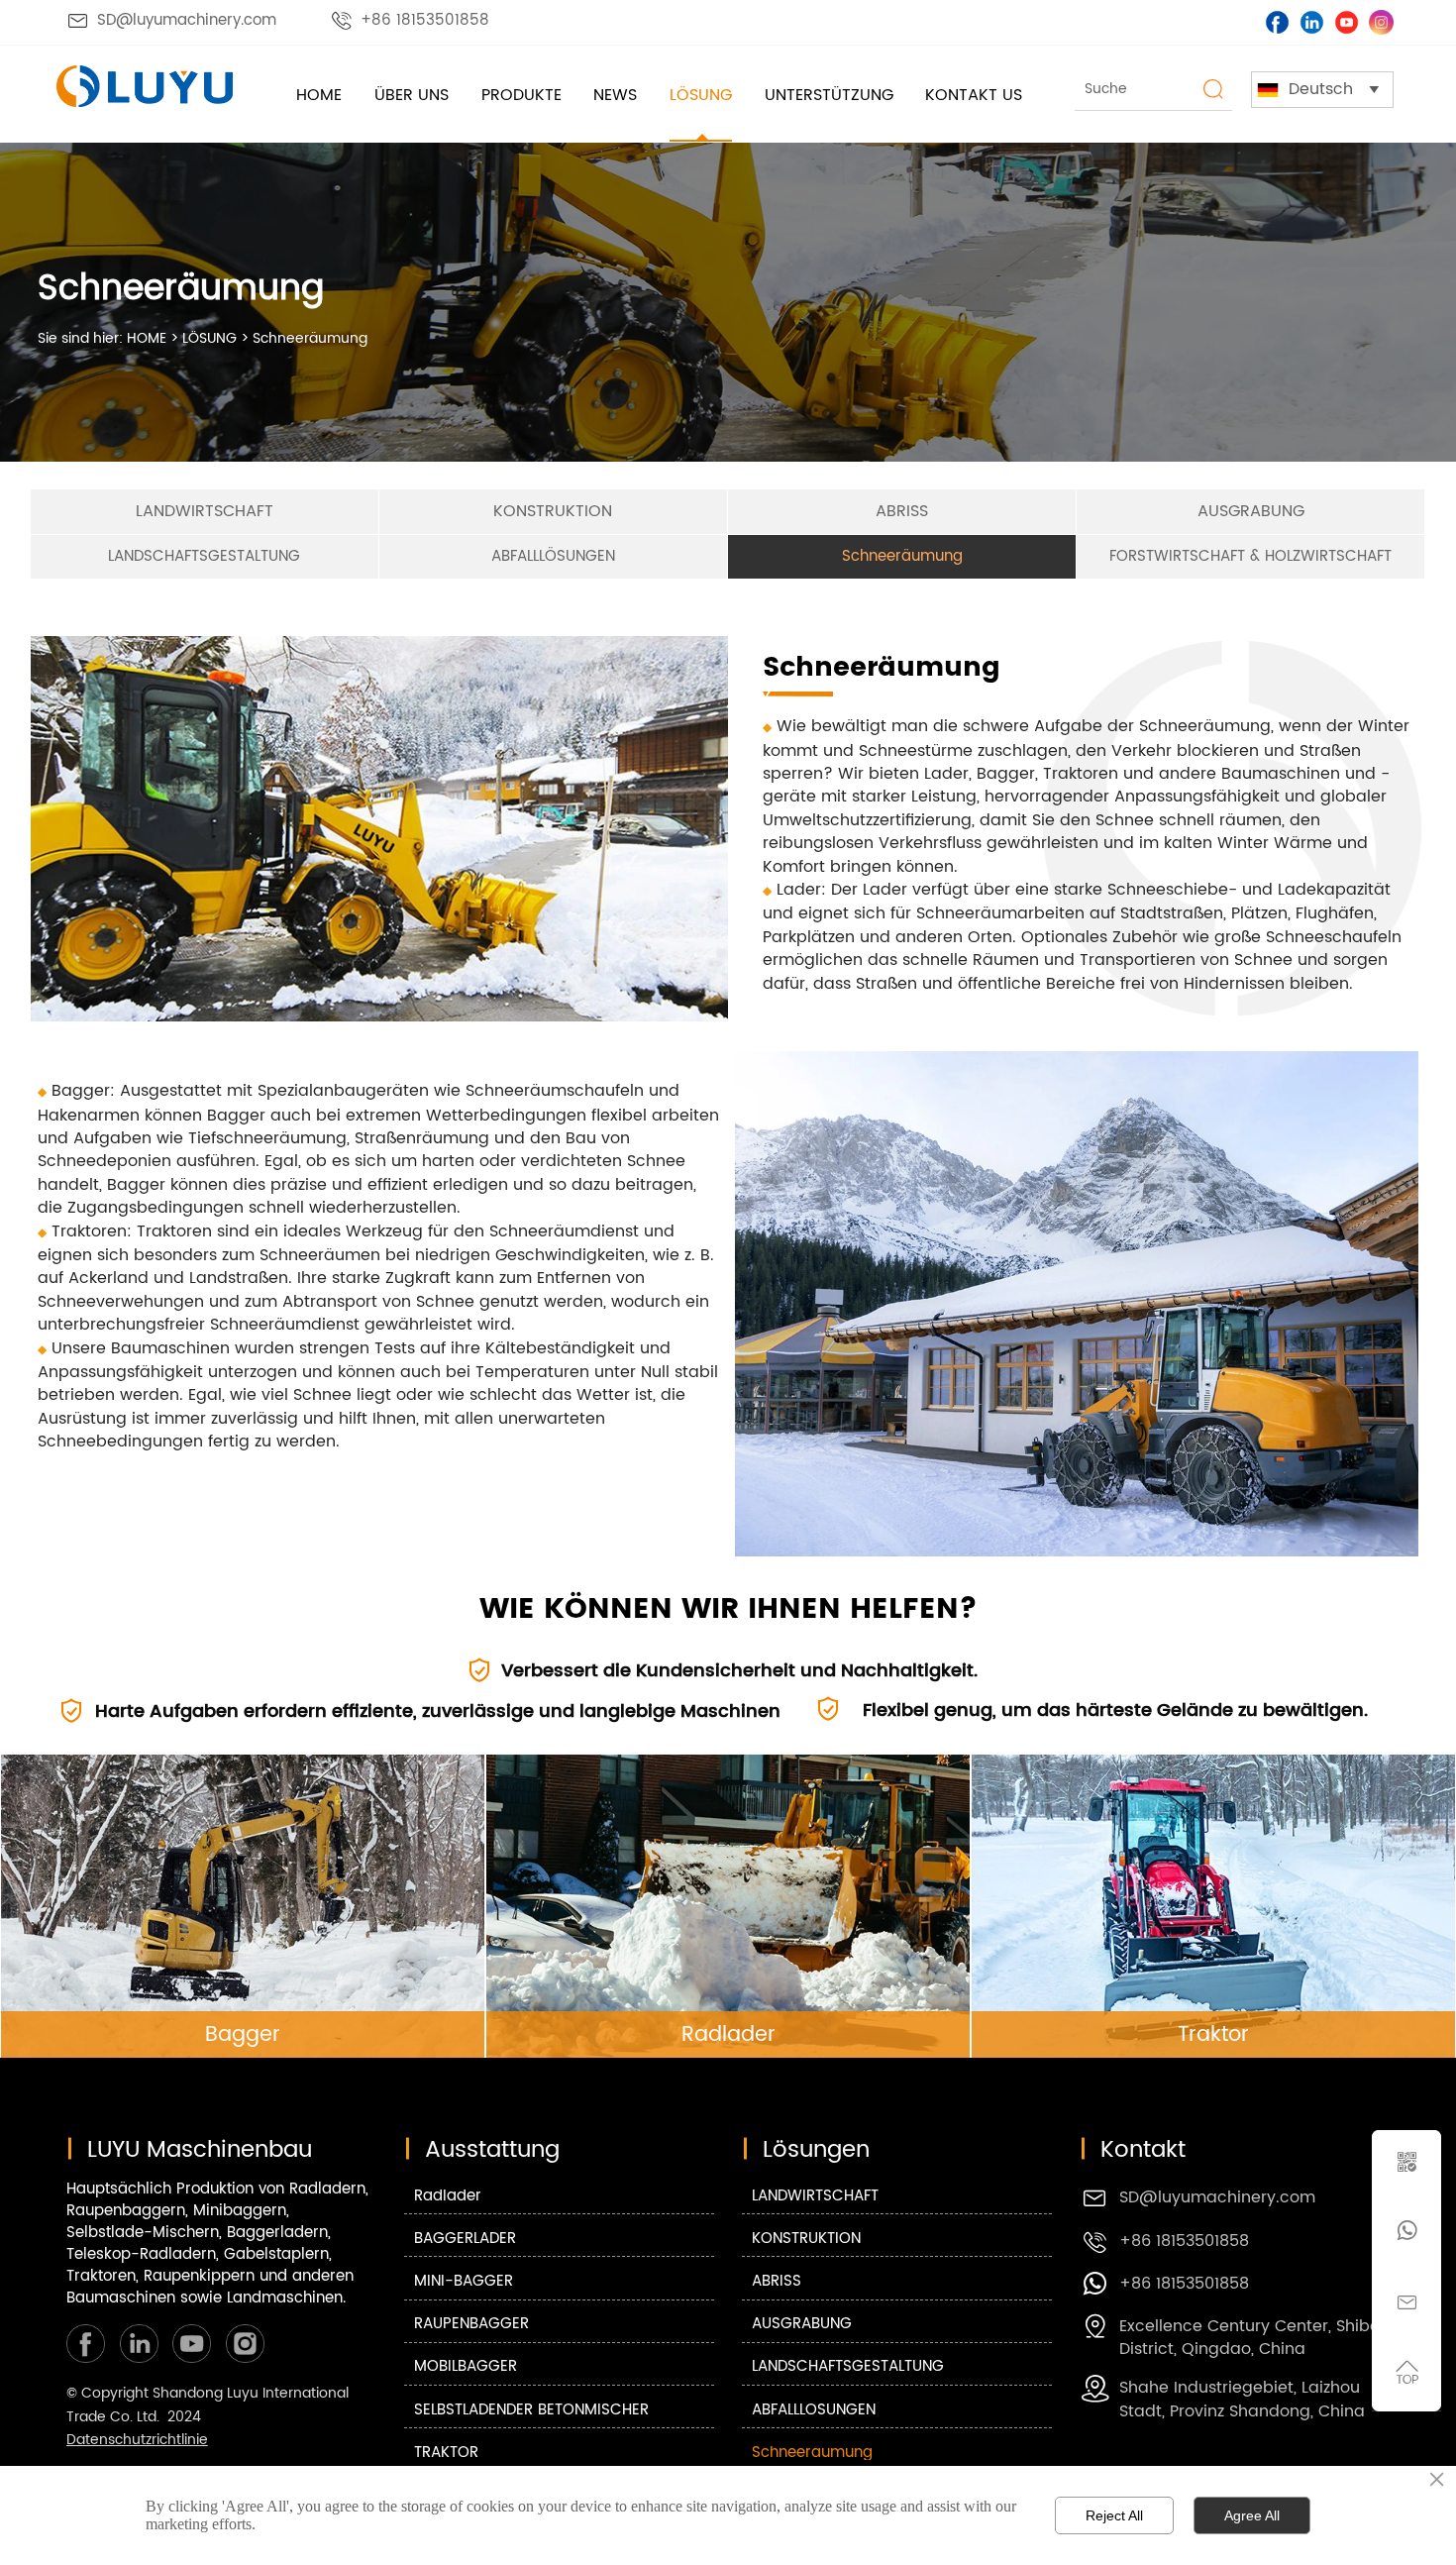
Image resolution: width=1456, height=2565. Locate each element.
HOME (147, 339)
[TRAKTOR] (1213, 1906)
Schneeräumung (310, 339)
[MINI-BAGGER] (242, 1906)
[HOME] (145, 86)
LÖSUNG (209, 339)
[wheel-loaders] (728, 1906)
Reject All (1114, 2515)
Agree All (1252, 2515)
